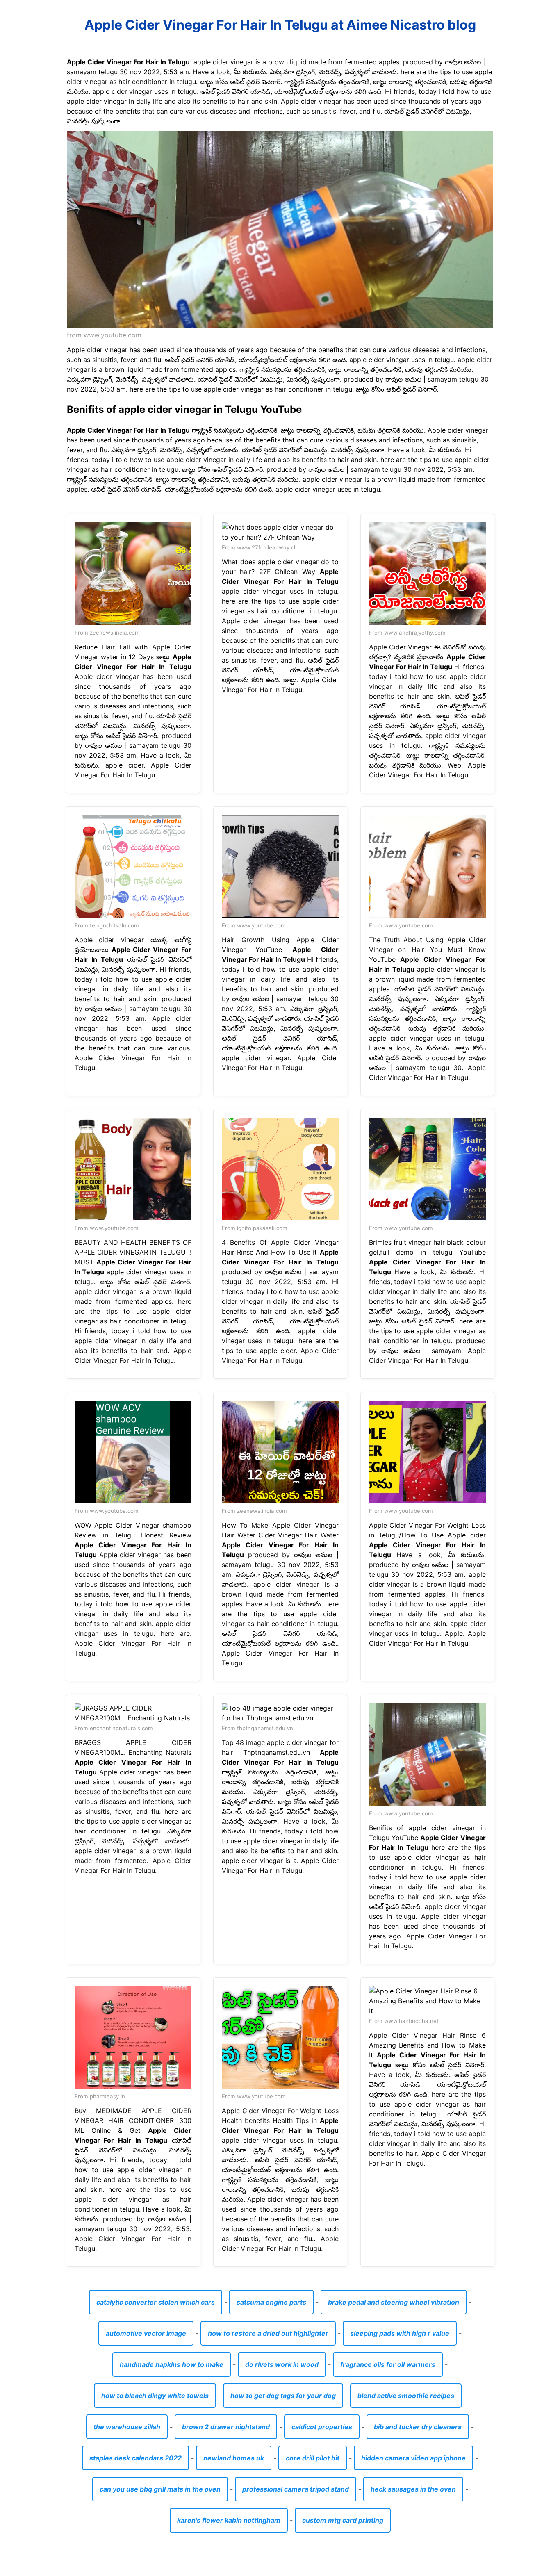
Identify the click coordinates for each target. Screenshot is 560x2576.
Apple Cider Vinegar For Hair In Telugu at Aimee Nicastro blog (280, 25)
